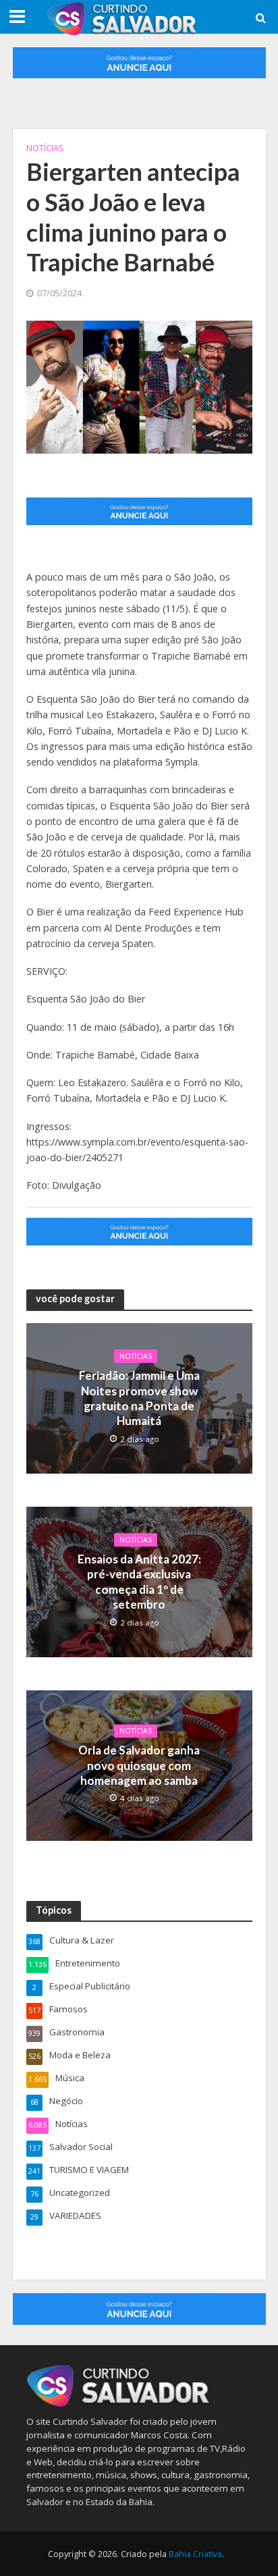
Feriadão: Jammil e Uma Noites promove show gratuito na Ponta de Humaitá (139, 1398)
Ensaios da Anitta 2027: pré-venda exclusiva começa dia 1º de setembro (139, 1582)
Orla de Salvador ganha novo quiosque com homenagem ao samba (139, 1766)
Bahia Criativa (195, 2554)
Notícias (45, 148)
